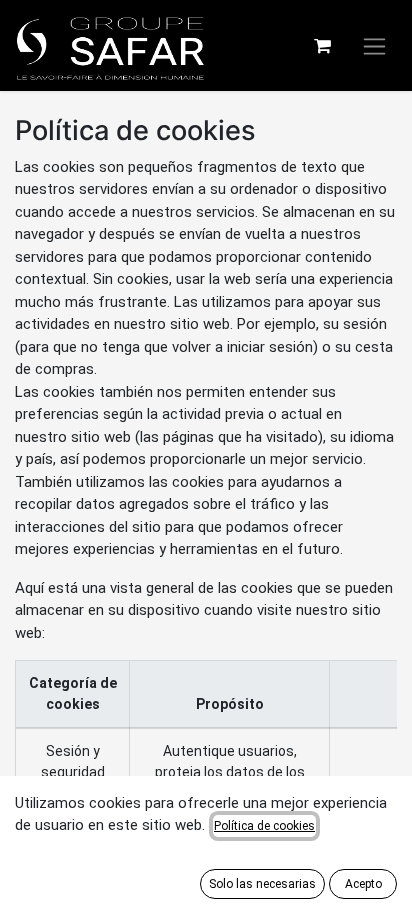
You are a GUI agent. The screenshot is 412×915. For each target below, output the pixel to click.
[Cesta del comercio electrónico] (322, 46)
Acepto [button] (363, 884)
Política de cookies (264, 826)
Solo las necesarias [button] (262, 884)
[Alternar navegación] (374, 45)
